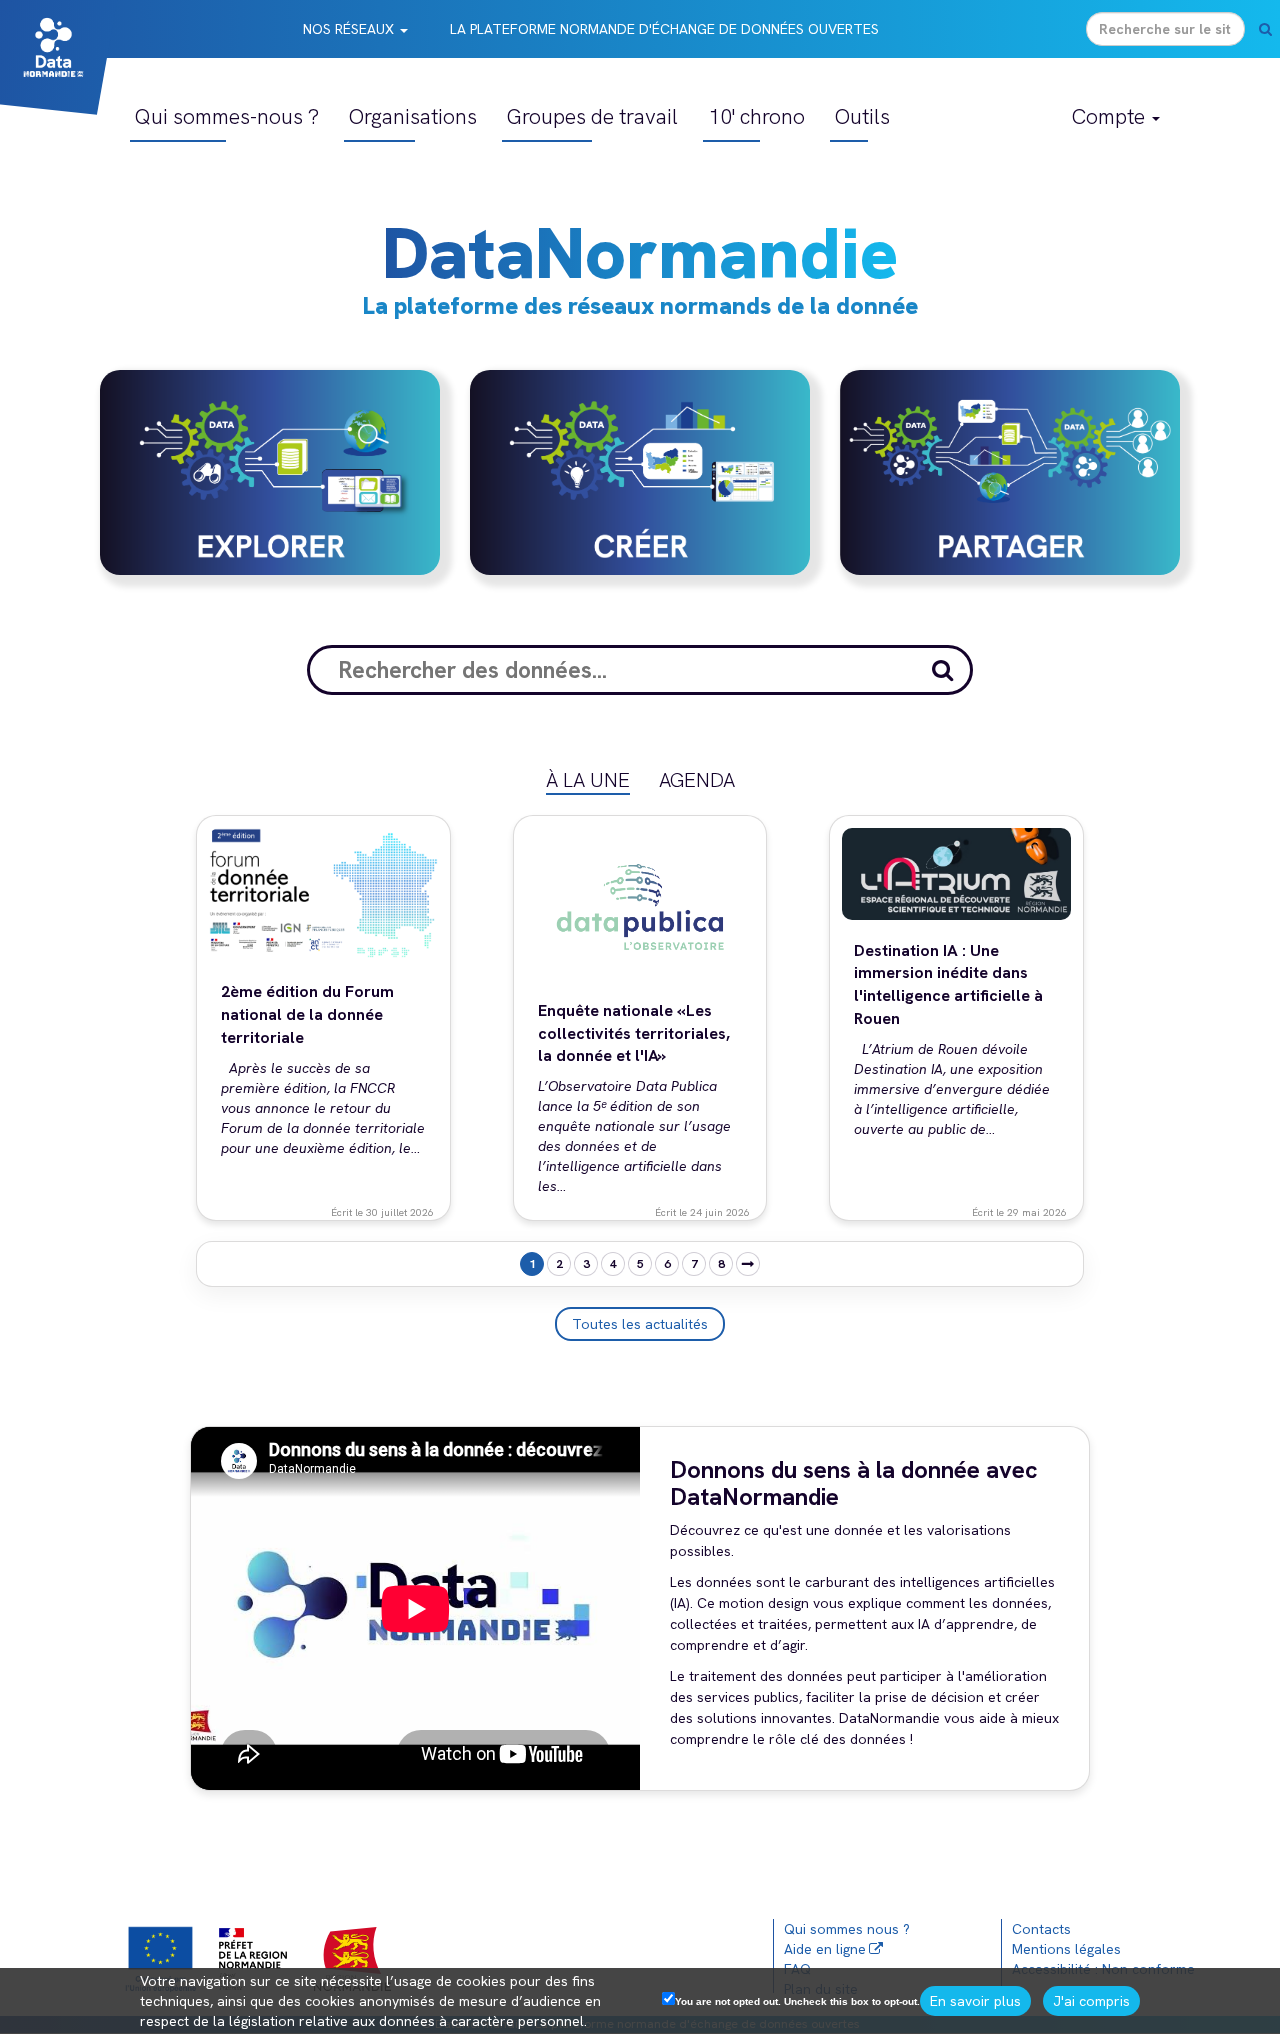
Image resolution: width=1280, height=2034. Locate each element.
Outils (862, 116)
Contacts (1041, 1929)
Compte (1111, 116)
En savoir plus (975, 2001)
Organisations (413, 116)
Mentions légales (1066, 1949)
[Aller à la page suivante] (748, 1264)
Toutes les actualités (640, 1324)
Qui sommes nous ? (847, 1929)
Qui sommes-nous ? (227, 116)
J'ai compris (1091, 2001)
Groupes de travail (592, 116)
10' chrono (756, 116)
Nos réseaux (350, 29)
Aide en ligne (825, 1949)
